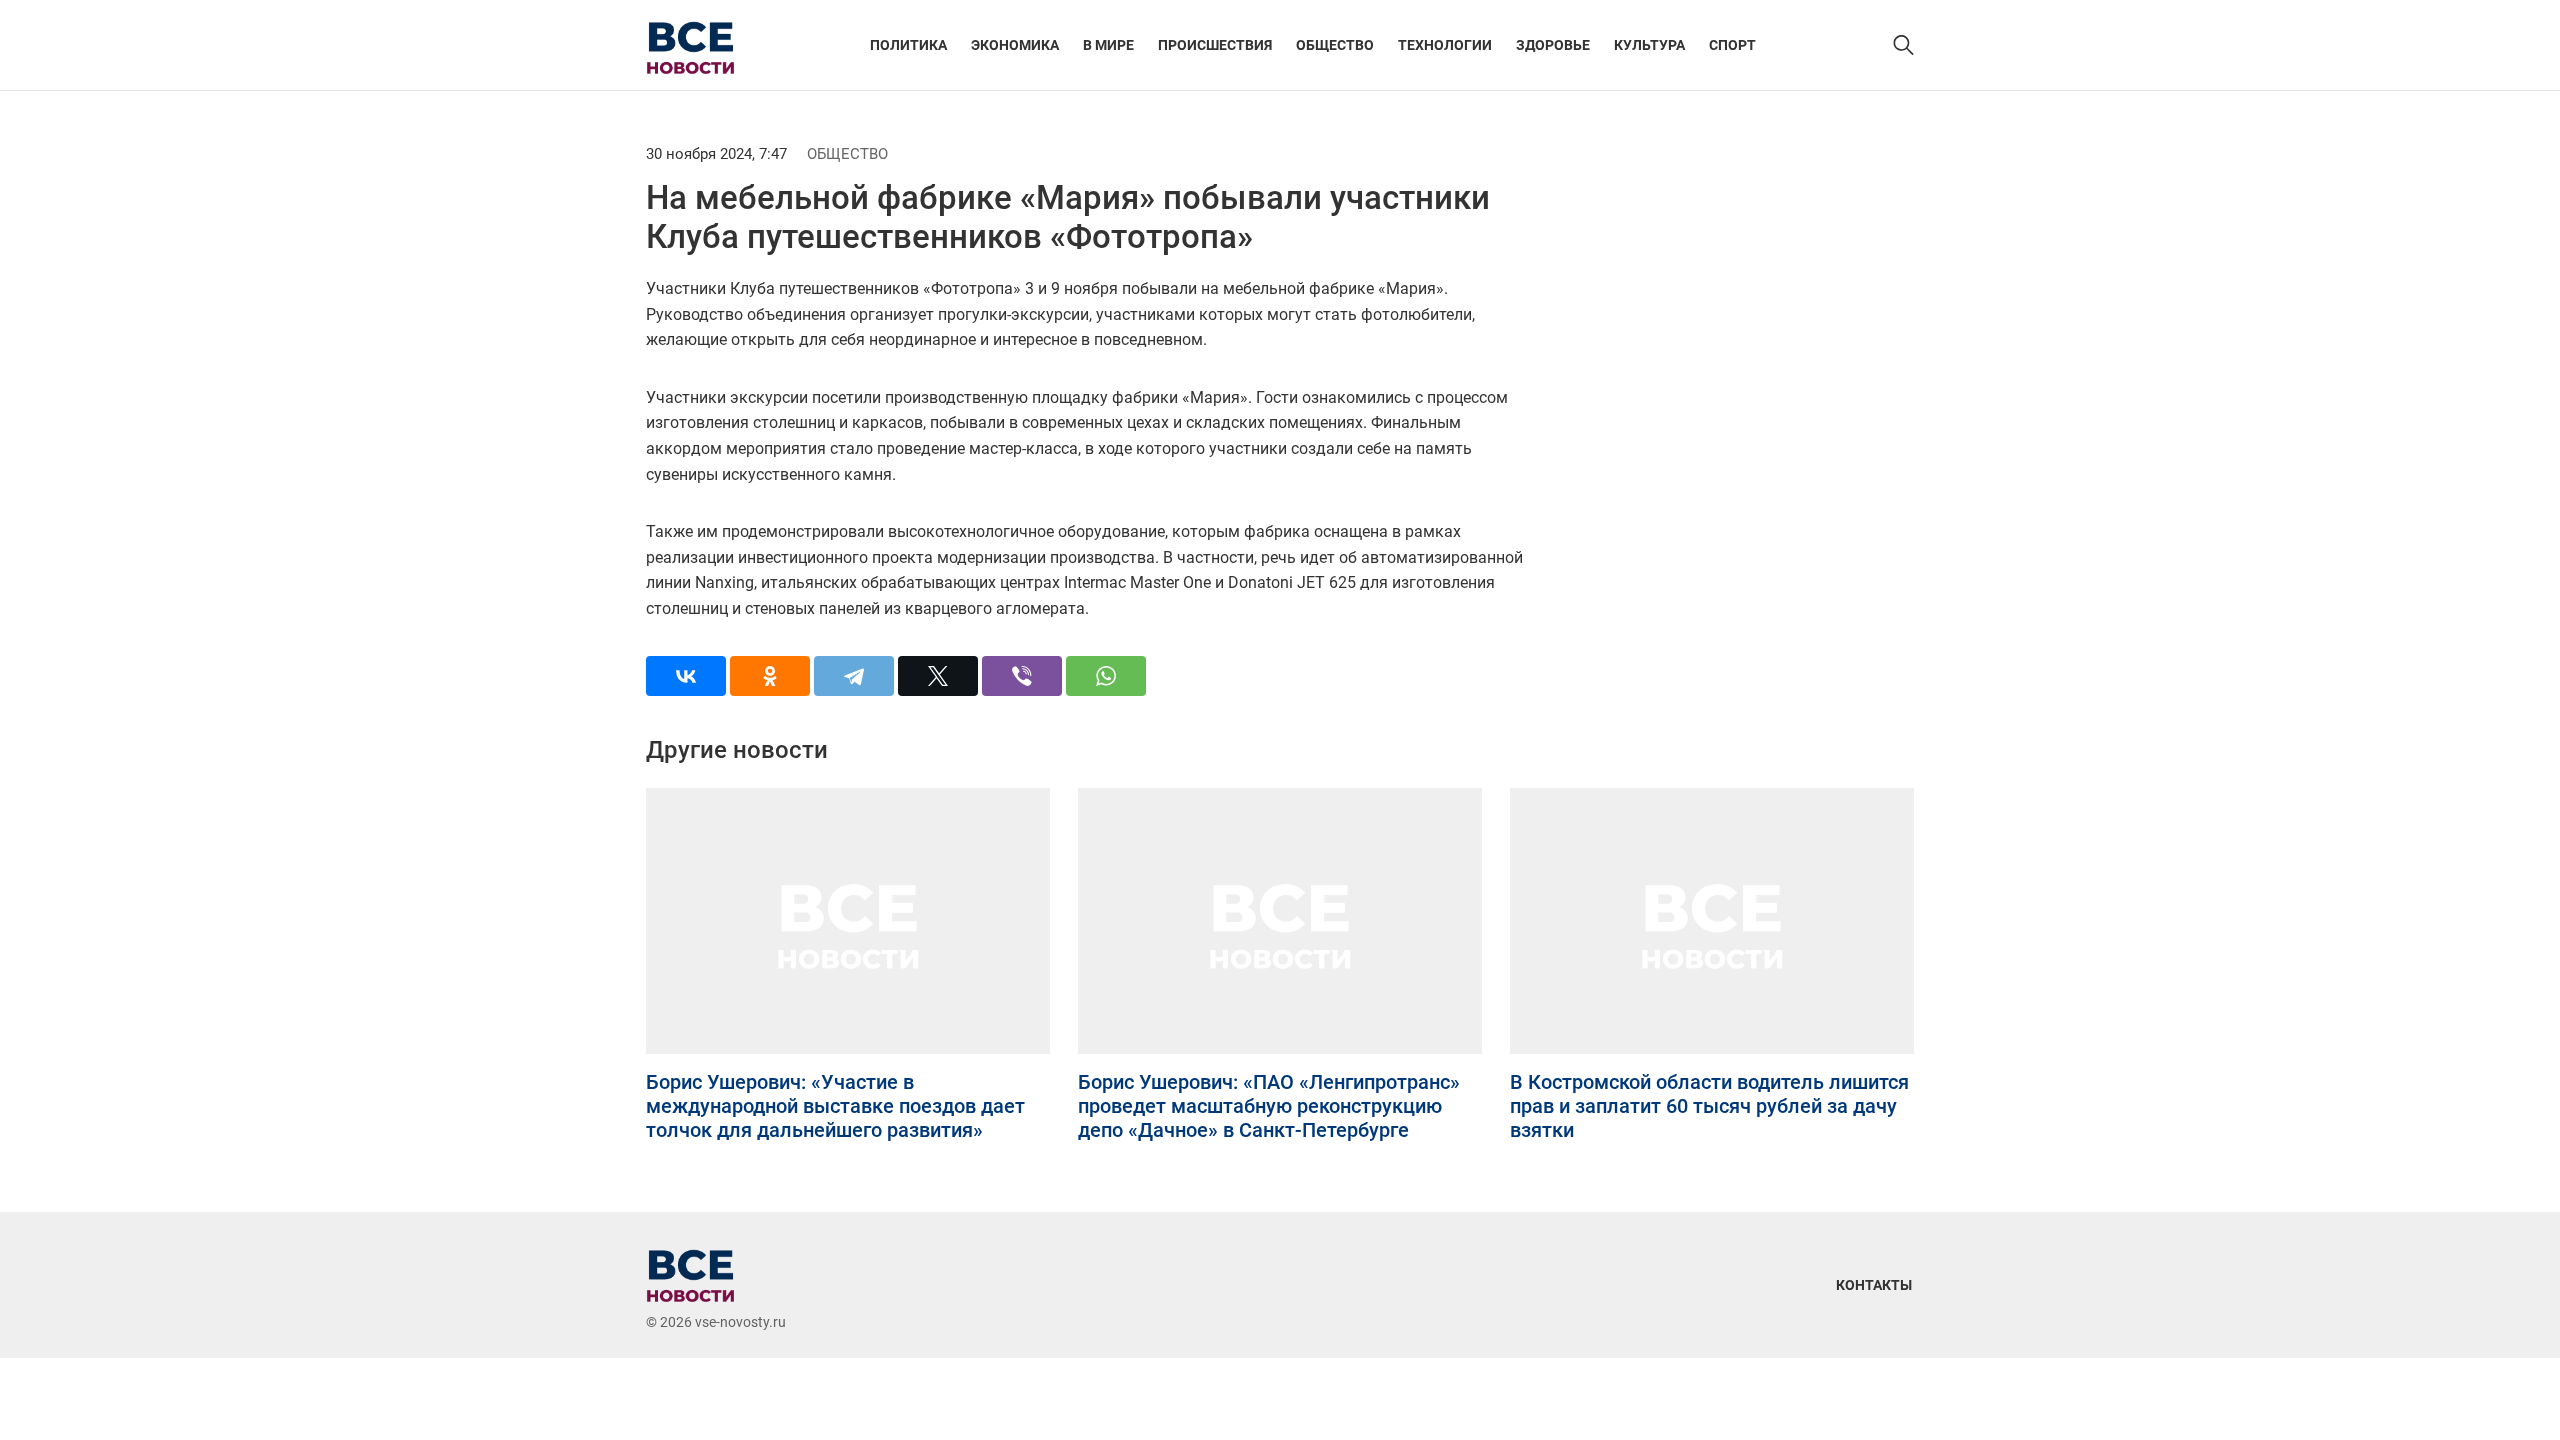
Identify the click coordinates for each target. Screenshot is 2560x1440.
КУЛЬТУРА (1649, 45)
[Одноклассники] (770, 676)
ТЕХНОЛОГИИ (1445, 45)
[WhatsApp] (1106, 676)
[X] (938, 676)
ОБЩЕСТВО (1335, 45)
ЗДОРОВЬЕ (1553, 45)
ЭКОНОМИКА (1015, 45)
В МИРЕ (1108, 45)
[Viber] (1022, 676)
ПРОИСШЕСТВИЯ (1215, 45)
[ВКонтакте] (686, 676)
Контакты (1874, 1285)
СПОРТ (1732, 45)
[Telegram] (854, 676)
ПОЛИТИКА (908, 45)
